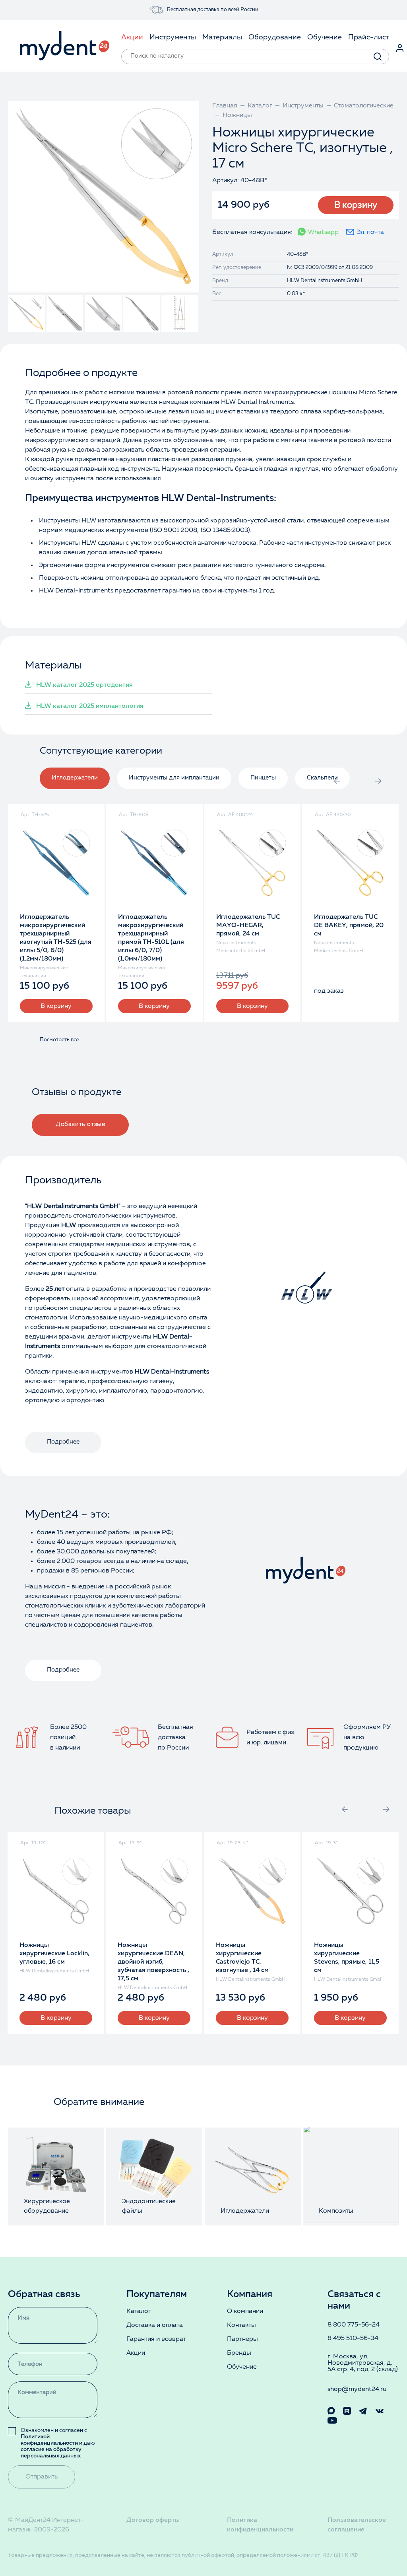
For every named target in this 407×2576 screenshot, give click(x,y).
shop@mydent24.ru (357, 2389)
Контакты (241, 2325)
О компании (245, 2311)
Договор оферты (153, 2520)
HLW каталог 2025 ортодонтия (84, 685)
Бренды (239, 2353)
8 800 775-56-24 (354, 2325)
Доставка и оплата (155, 2325)
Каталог (139, 2311)
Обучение (242, 2367)
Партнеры (242, 2339)
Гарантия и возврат (156, 2339)
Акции (136, 2353)
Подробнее (63, 1442)
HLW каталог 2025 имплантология (90, 706)
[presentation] (337, 781)
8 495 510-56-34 (353, 2338)
